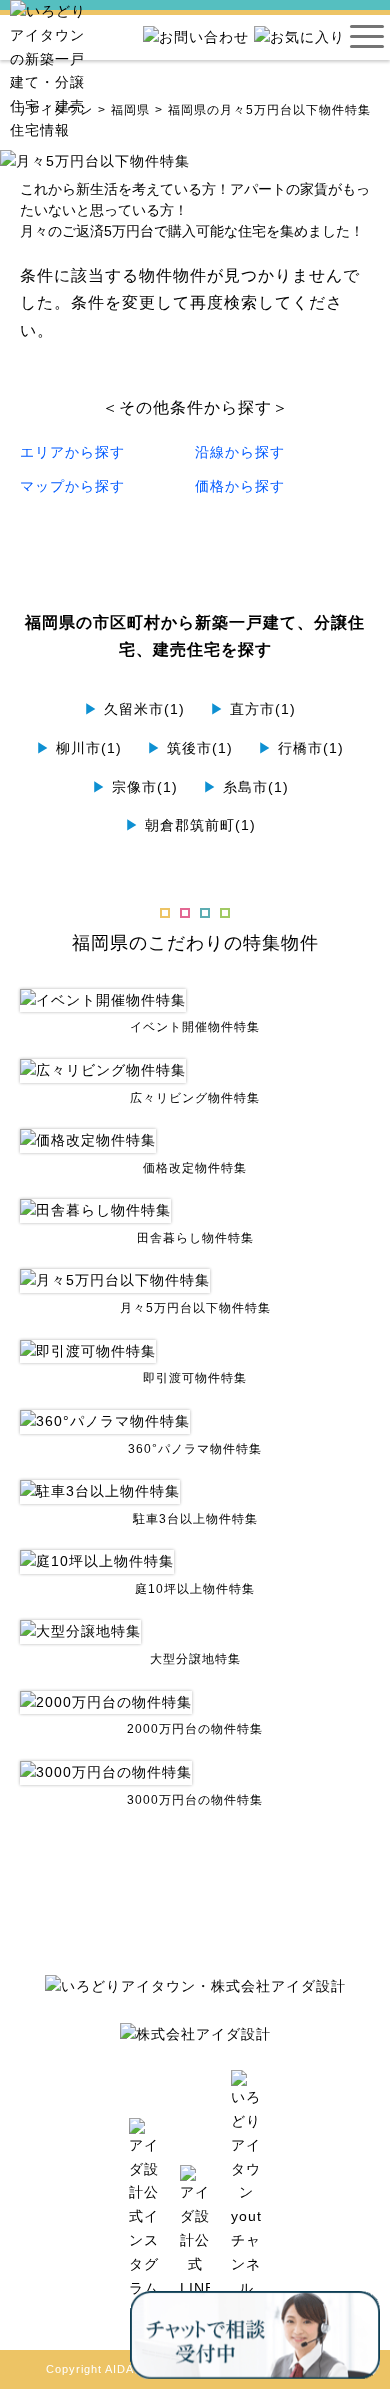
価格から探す (240, 486)
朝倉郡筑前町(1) (190, 825)
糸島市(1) (246, 787)
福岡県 (130, 110)
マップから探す (72, 486)
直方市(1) (253, 709)
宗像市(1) (135, 787)
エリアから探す (72, 452)
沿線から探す (240, 452)
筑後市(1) (190, 748)
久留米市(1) (134, 709)
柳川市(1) (79, 748)
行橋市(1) (301, 748)
